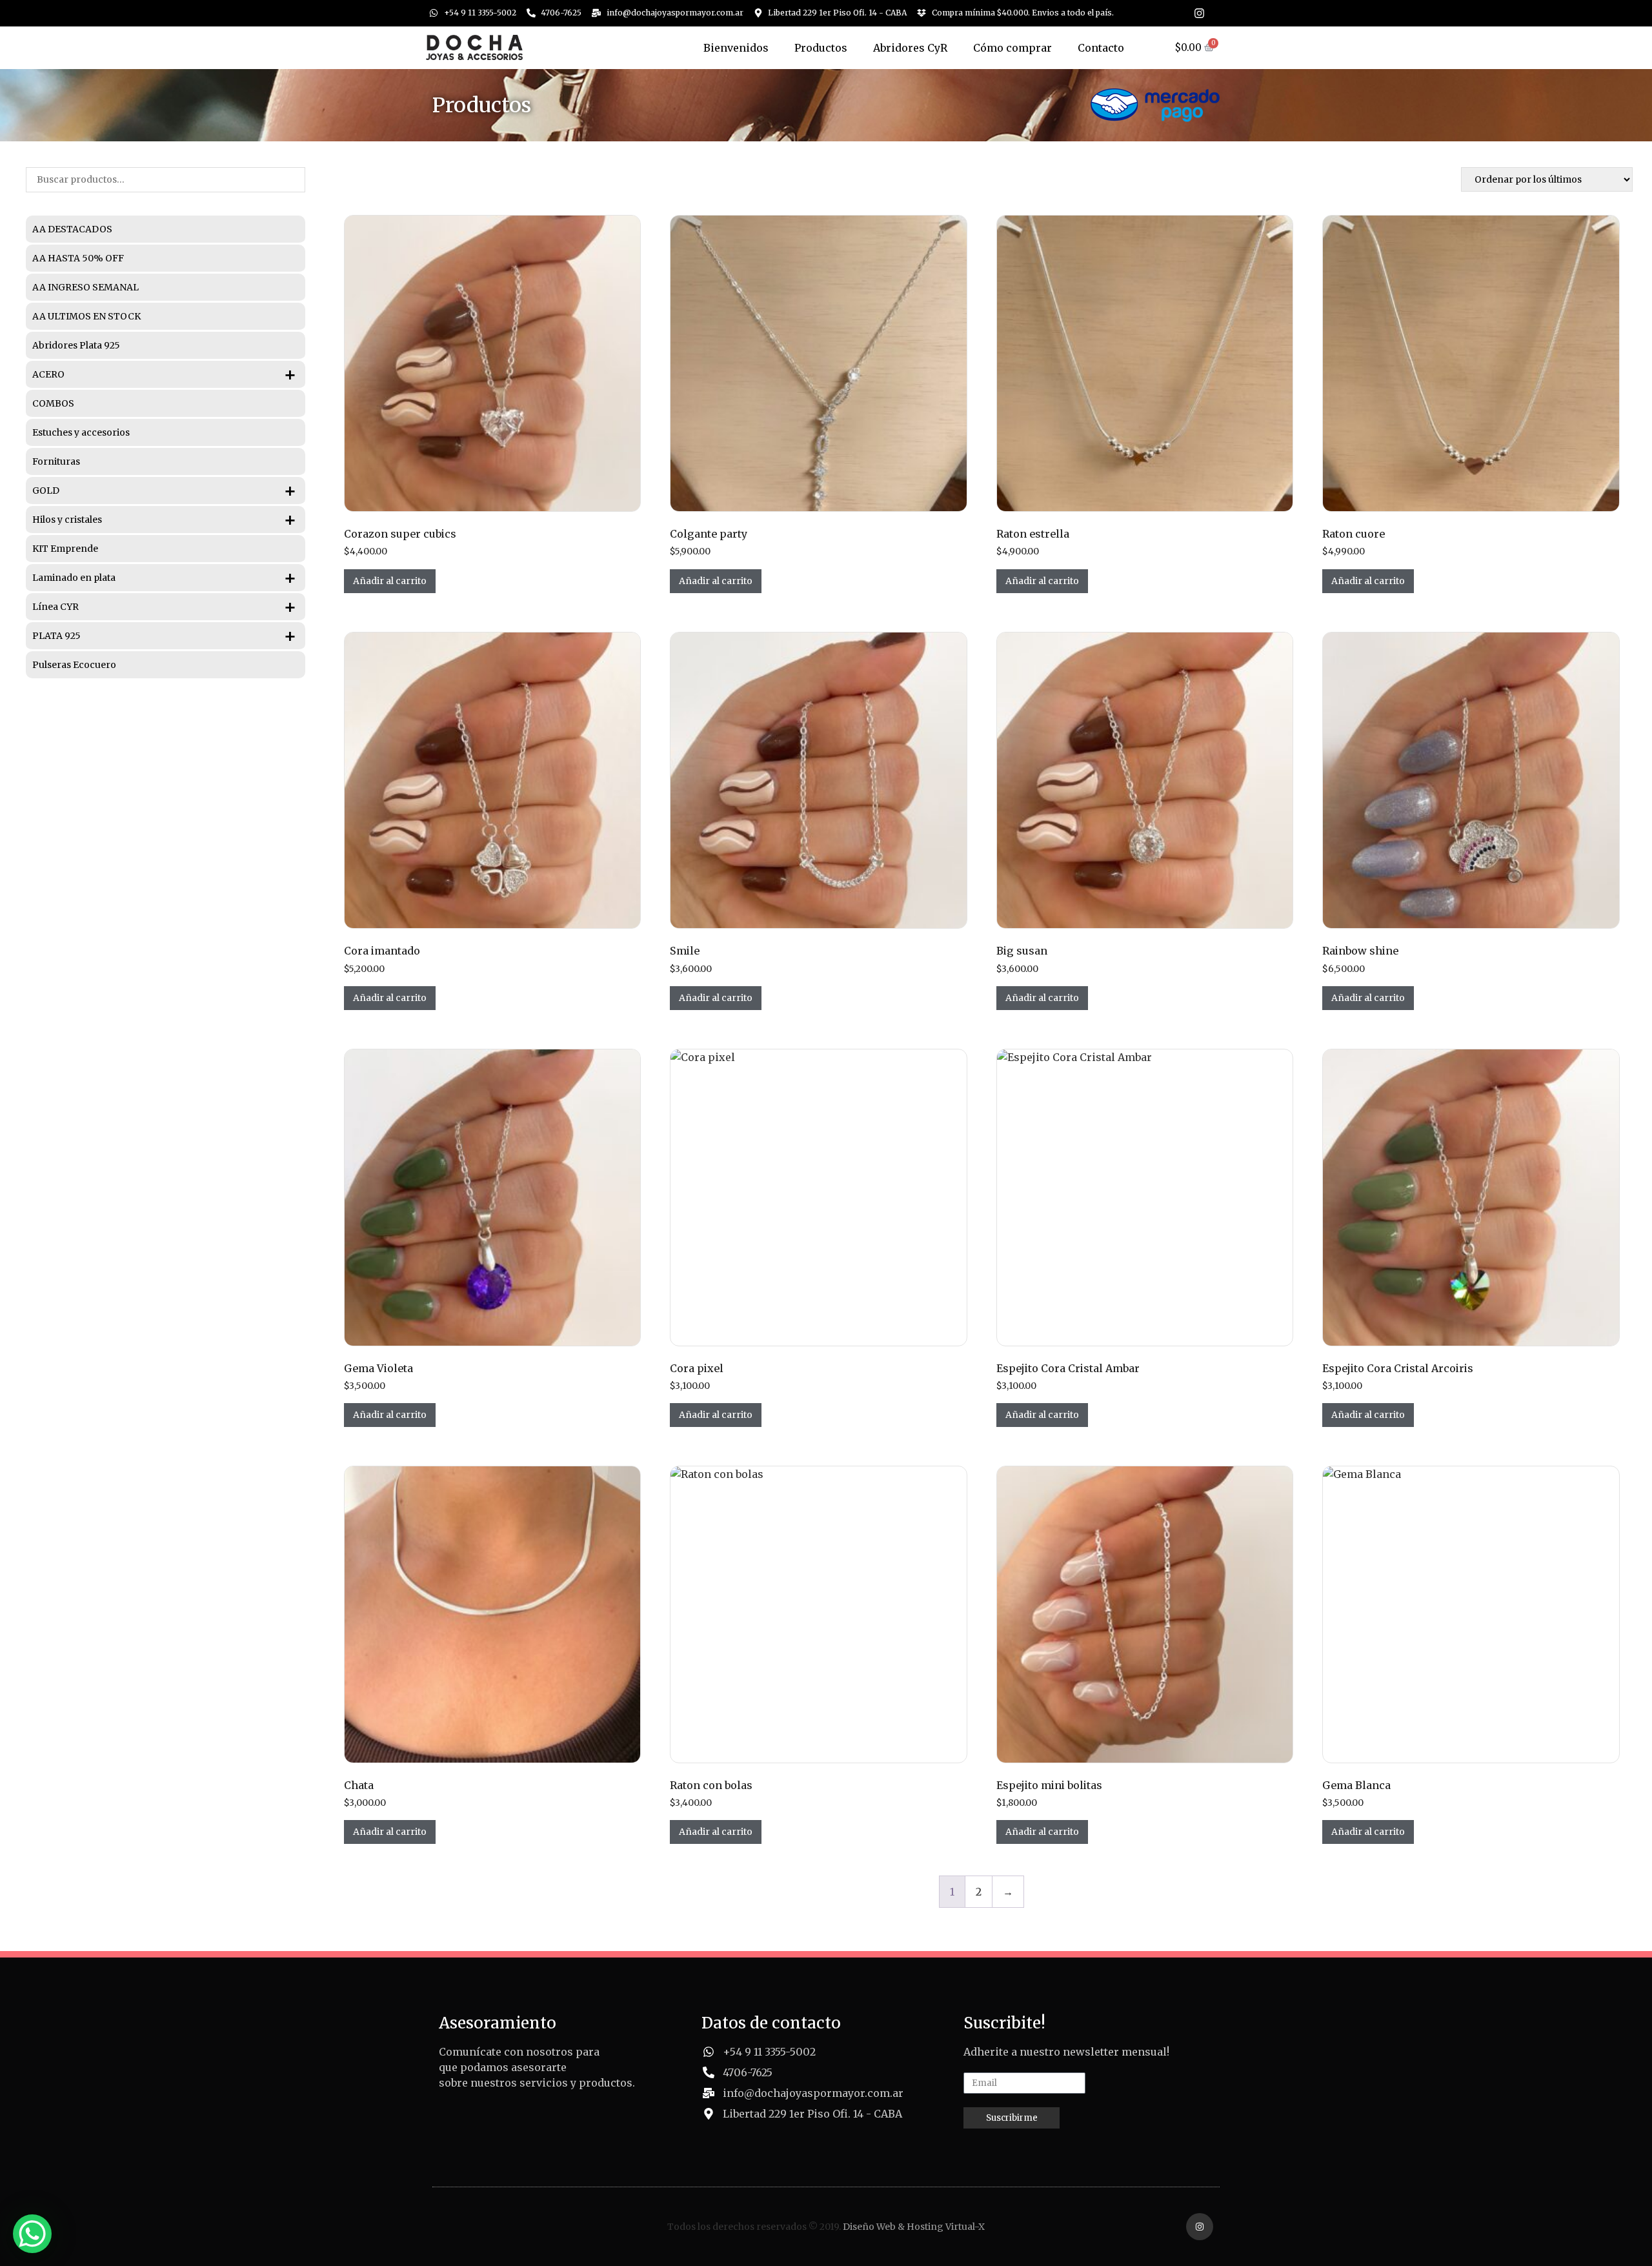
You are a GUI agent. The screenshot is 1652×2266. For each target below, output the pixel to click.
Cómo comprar (1012, 48)
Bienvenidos (736, 48)
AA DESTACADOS (72, 229)
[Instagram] (1199, 13)
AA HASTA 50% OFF (78, 258)
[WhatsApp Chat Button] (32, 2234)
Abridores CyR (910, 48)
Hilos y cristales (165, 520)
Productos (821, 48)
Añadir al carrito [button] (390, 581)
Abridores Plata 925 (76, 345)
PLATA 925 (165, 636)
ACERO (165, 374)
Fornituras (56, 461)
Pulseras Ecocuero (74, 665)
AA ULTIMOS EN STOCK (86, 316)
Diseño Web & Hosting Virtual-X (914, 2227)
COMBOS (53, 403)
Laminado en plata (165, 578)
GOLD (165, 491)
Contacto (1101, 48)
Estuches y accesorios (81, 432)
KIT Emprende (65, 549)
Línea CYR (165, 607)
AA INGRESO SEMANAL (86, 287)
